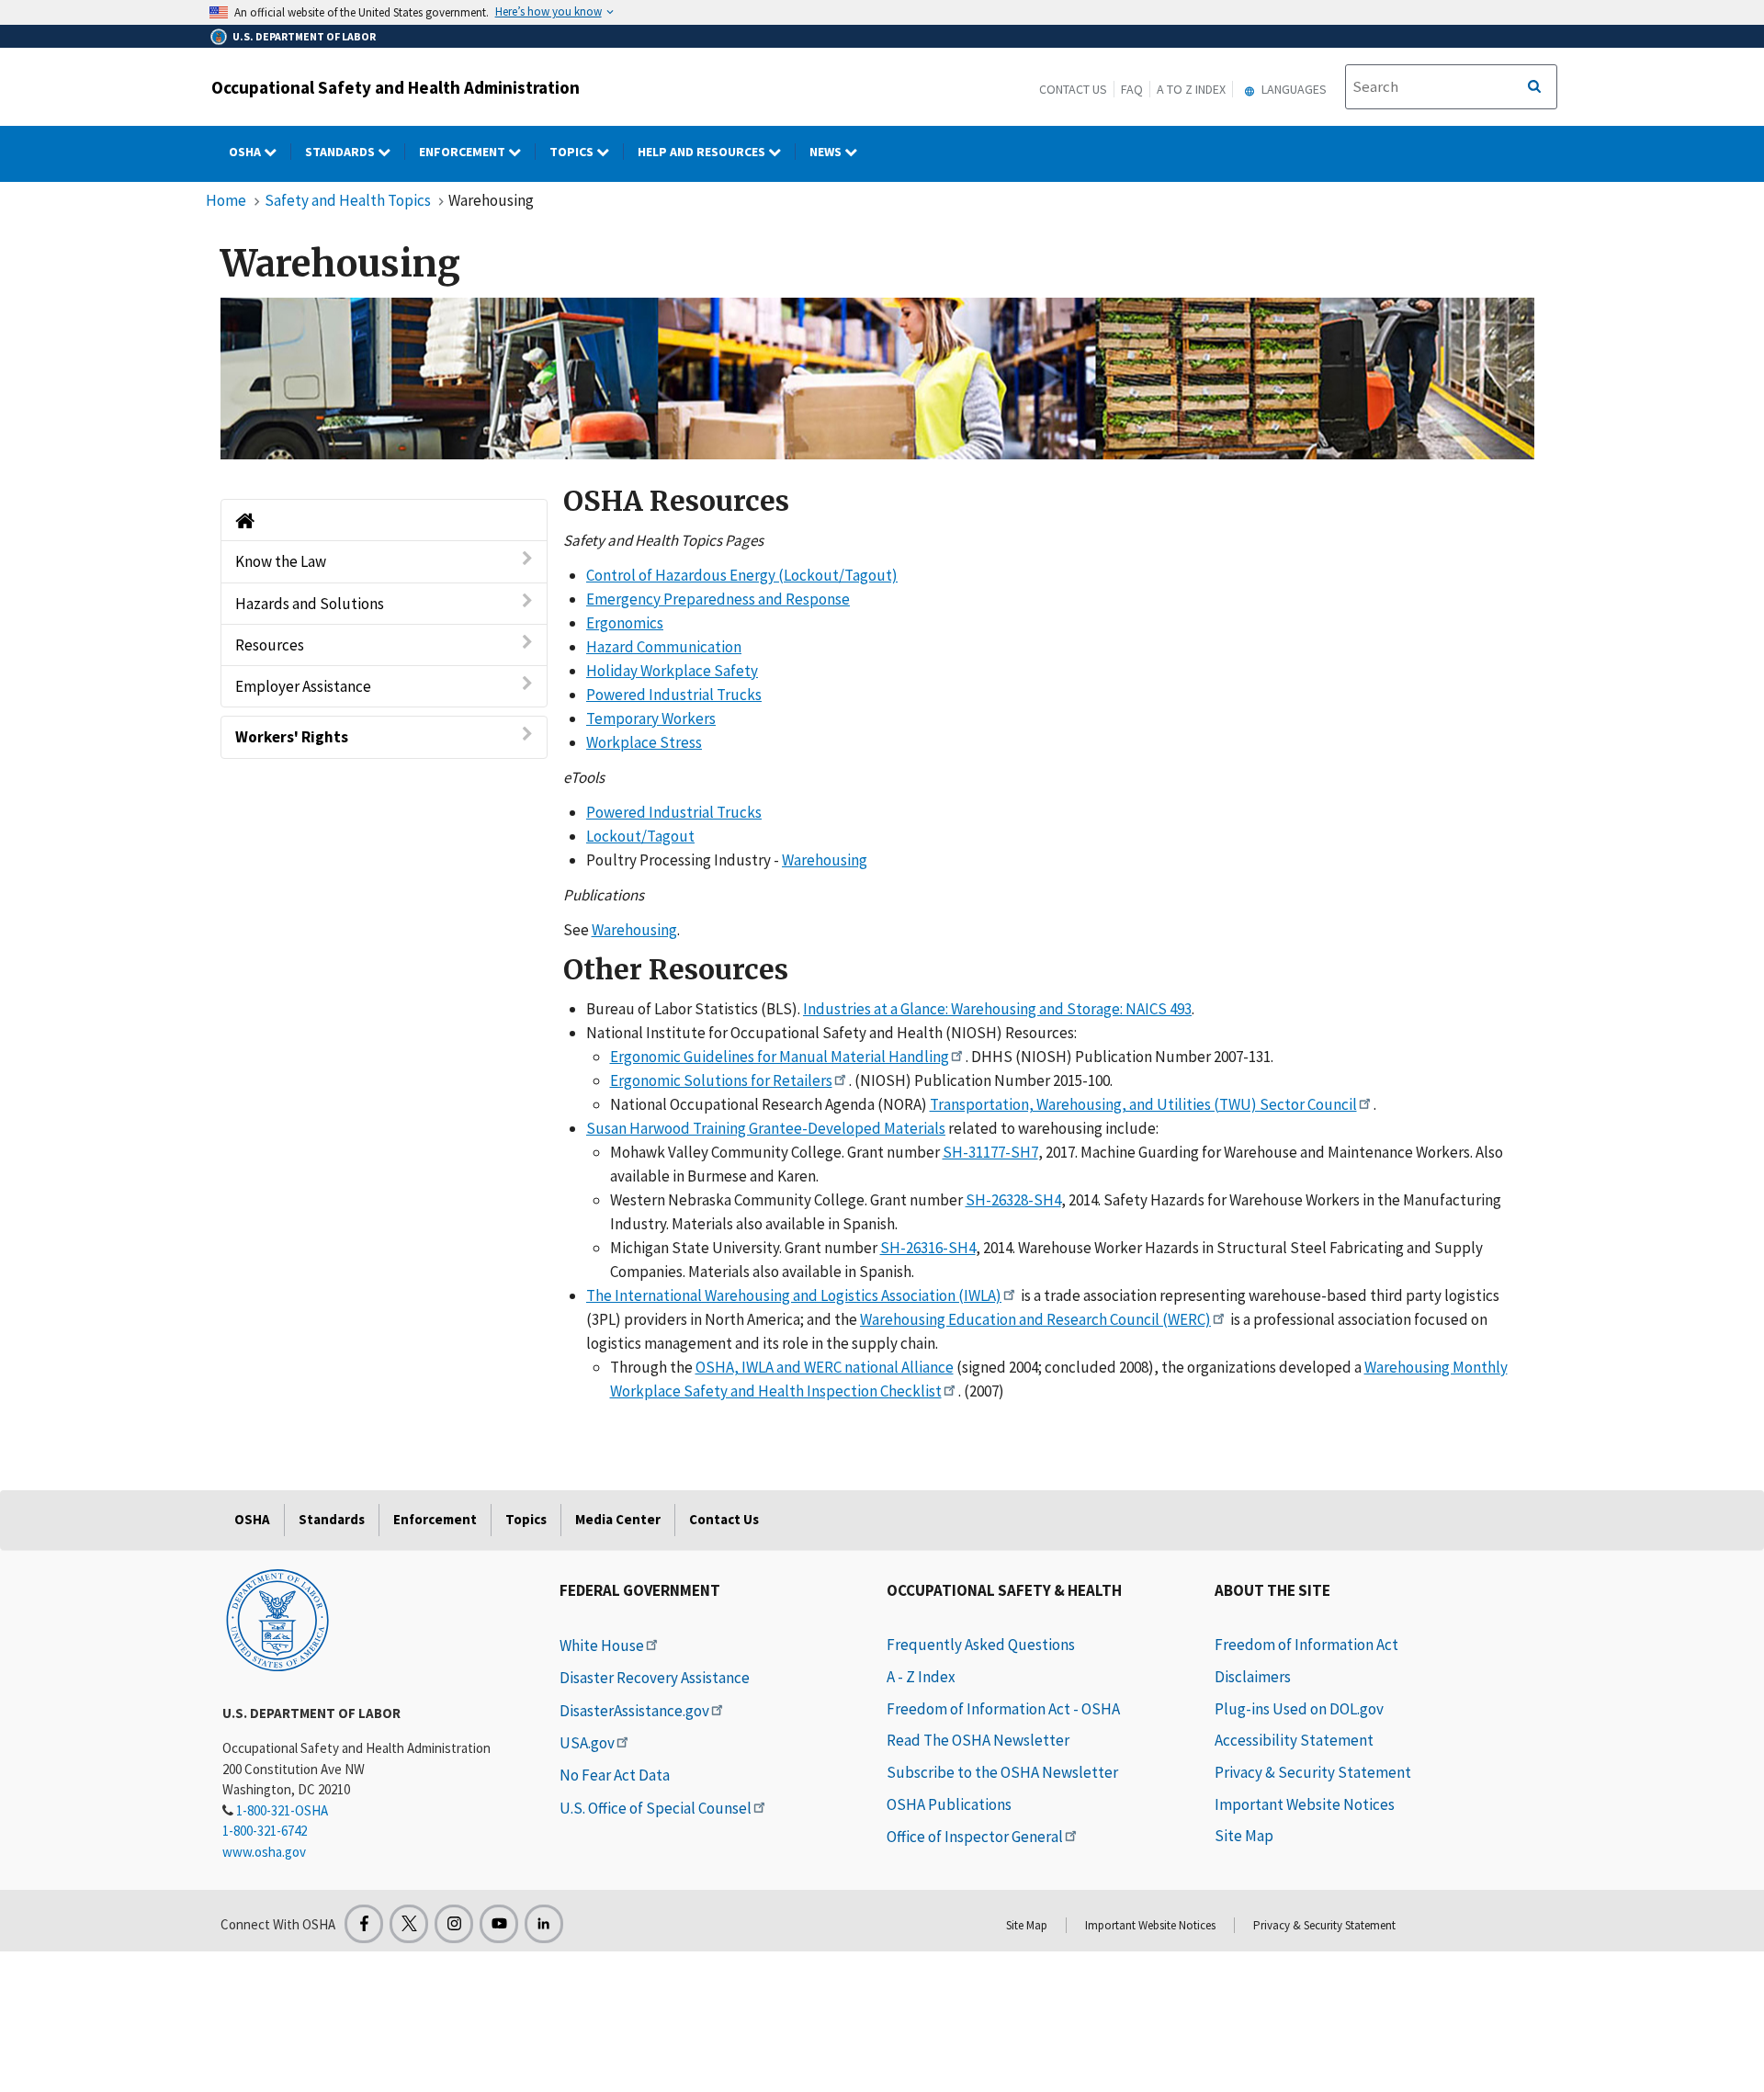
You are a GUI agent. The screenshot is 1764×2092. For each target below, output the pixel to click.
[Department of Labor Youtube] (499, 1924)
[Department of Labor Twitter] (409, 1924)
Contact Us (1073, 89)
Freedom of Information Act (1306, 1645)
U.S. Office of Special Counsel (656, 1808)
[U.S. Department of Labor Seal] (277, 1619)
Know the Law (281, 561)
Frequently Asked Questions (981, 1645)
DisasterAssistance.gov (634, 1711)
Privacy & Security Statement (1313, 1772)
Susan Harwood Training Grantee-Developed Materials (766, 1128)
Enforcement (464, 152)
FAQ (1132, 89)
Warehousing (825, 860)
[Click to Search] (1534, 87)
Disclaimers (1253, 1677)
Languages (1293, 89)
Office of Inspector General (975, 1837)
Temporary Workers (651, 718)
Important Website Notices (1305, 1804)
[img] (877, 379)
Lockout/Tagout (640, 836)
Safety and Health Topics (348, 200)
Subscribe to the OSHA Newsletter (1002, 1772)
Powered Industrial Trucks (674, 695)
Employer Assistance (303, 686)
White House (602, 1645)
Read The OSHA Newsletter (978, 1740)
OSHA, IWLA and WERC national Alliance (825, 1367)
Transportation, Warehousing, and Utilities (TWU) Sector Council (1143, 1104)
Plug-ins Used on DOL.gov (1299, 1709)
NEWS (827, 152)
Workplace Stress (644, 742)
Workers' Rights (292, 737)
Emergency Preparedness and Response (718, 599)
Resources (270, 645)
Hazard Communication (664, 647)
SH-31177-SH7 (990, 1152)
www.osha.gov (264, 1852)
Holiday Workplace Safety (672, 671)
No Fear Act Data (615, 1775)
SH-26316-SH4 (928, 1248)
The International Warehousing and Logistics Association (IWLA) (794, 1295)
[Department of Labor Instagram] (454, 1924)
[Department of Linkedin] (544, 1924)
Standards (341, 152)
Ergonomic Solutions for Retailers (721, 1080)
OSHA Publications (949, 1804)
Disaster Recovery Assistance (655, 1678)
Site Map (1244, 1836)
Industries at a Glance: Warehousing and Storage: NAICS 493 (997, 1009)
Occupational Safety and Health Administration (396, 87)
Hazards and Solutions (310, 603)
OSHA (246, 152)
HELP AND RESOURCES (703, 152)
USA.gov (587, 1743)
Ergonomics (625, 623)
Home (226, 200)
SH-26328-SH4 (1013, 1200)
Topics (573, 152)
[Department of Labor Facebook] (364, 1924)
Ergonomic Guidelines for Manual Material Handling (780, 1057)
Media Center (618, 1519)
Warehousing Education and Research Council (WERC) (1035, 1319)
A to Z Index (1191, 89)
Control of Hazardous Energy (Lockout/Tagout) (742, 575)
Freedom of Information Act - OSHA (1003, 1709)
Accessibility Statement (1294, 1740)
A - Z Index (921, 1677)
